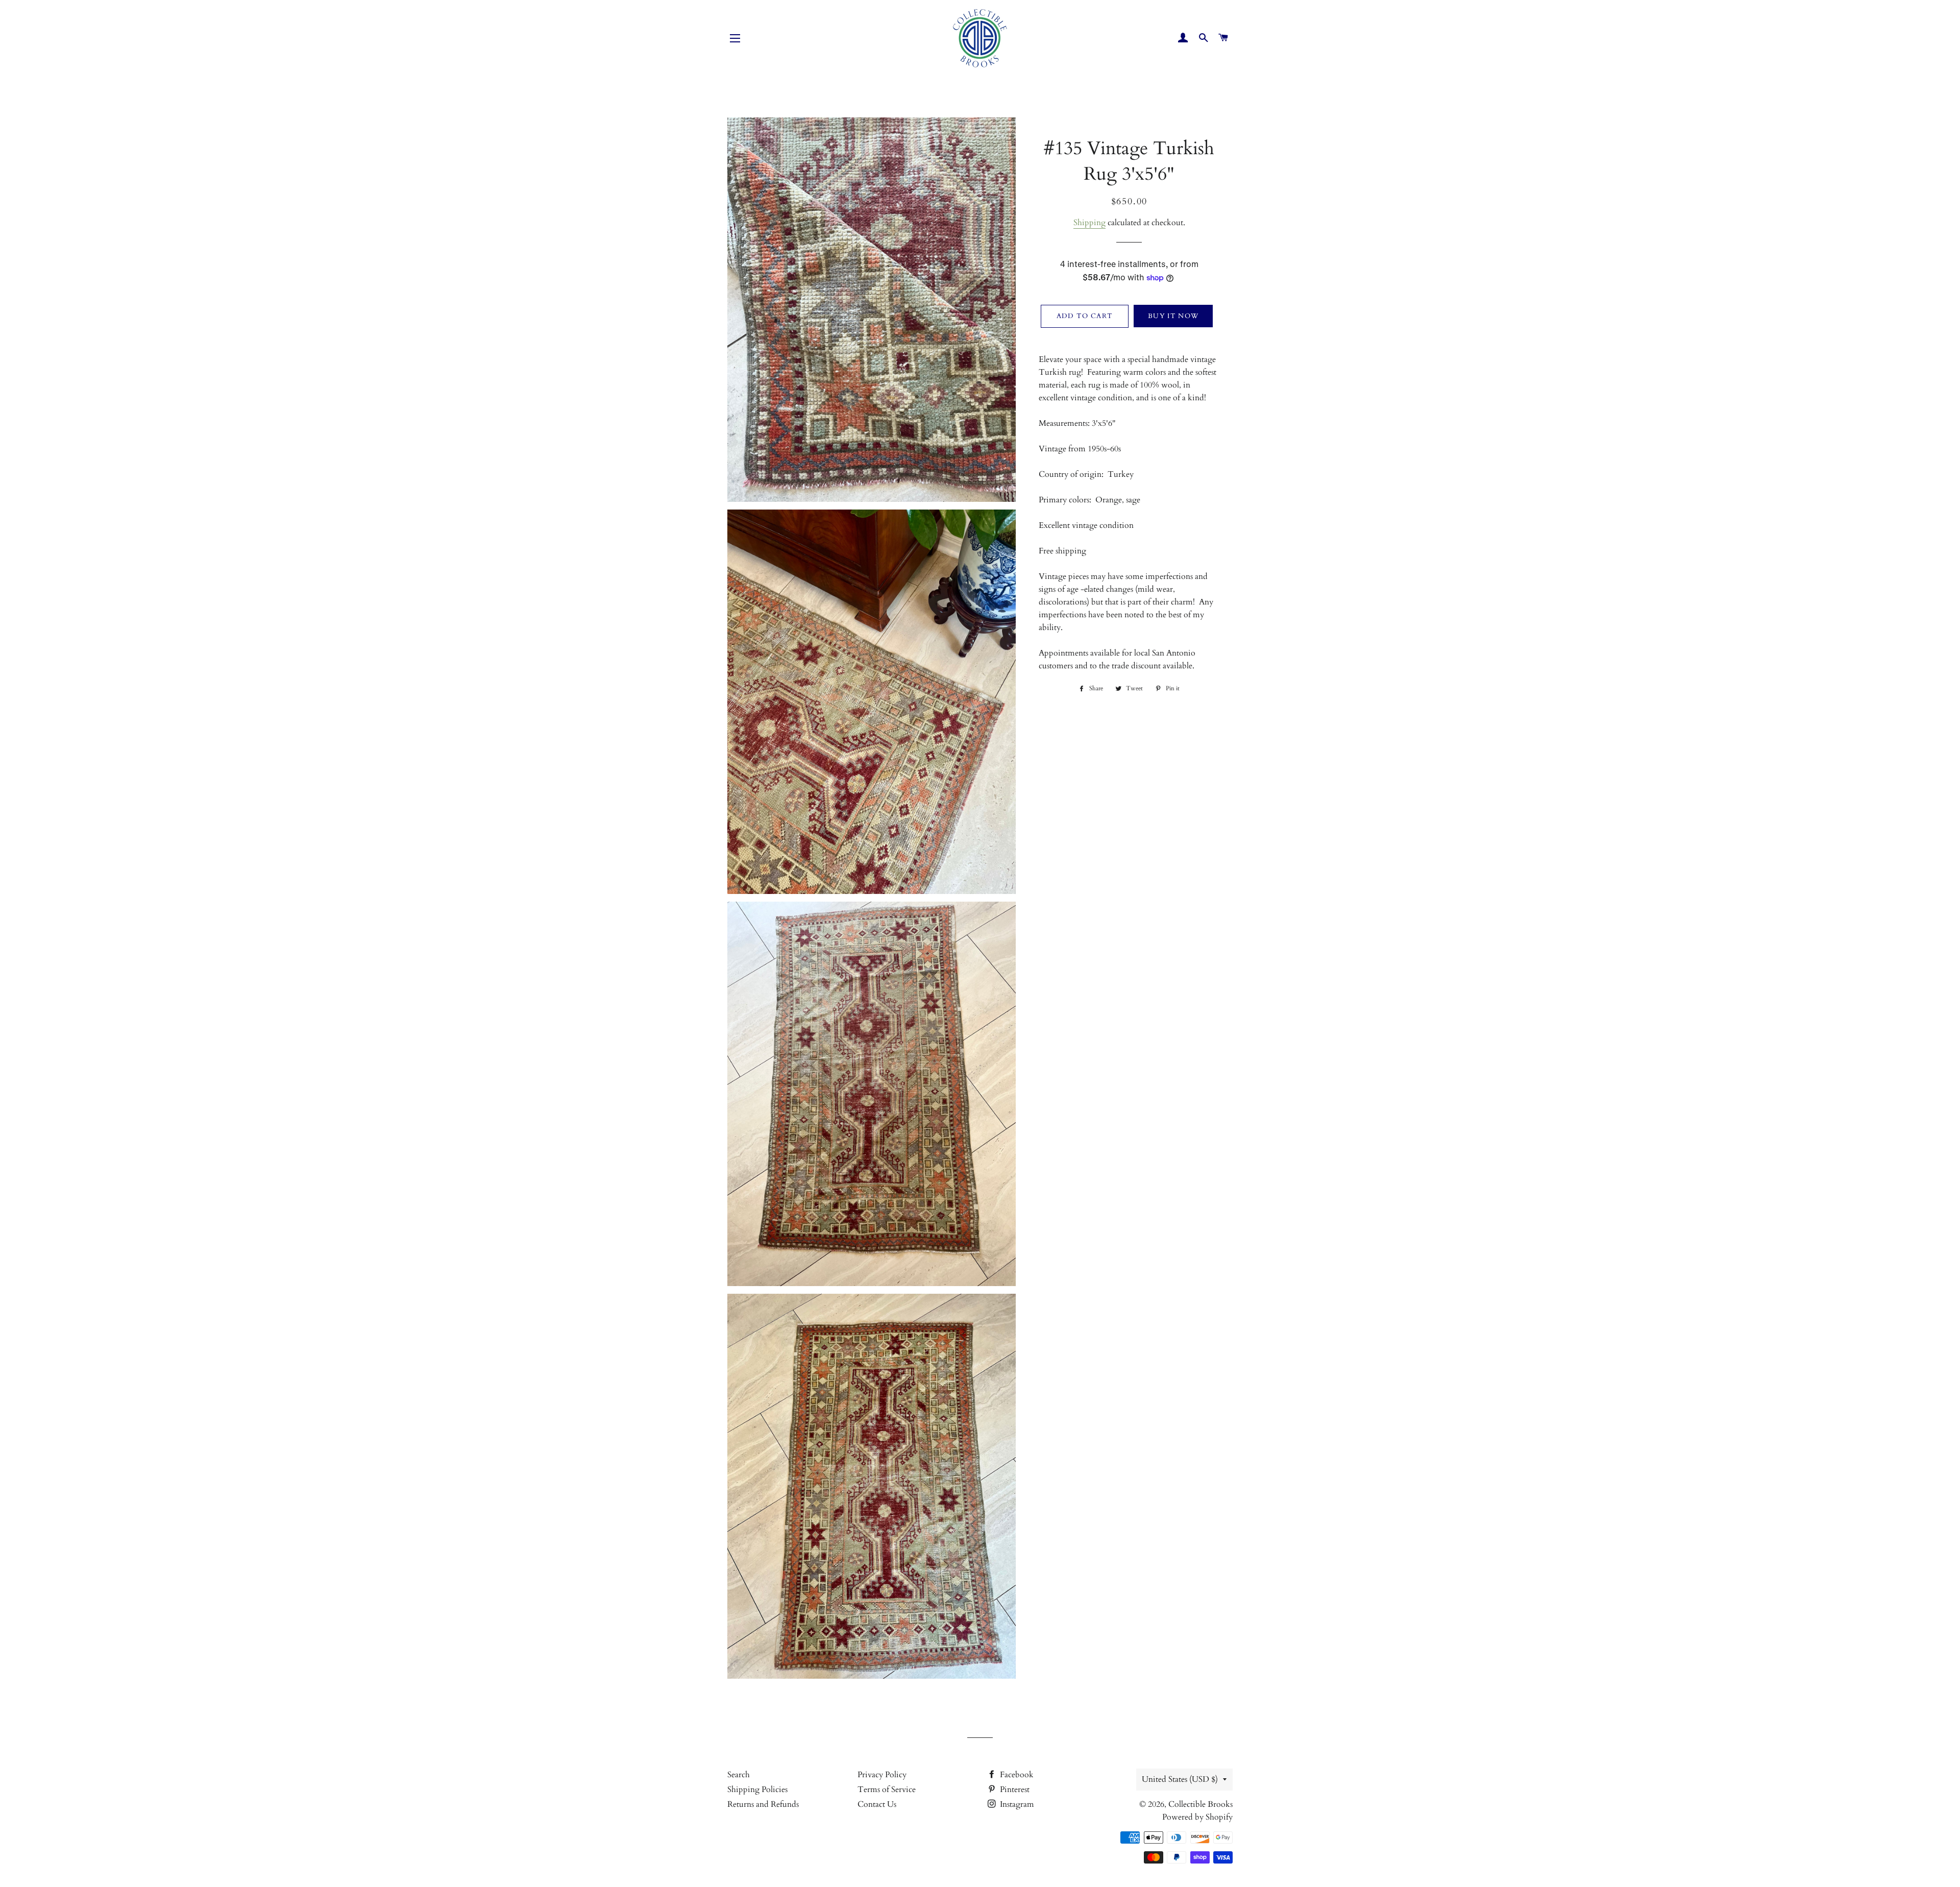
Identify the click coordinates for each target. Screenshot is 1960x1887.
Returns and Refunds (763, 1804)
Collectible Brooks (1200, 1804)
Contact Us (877, 1804)
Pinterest (1014, 1789)
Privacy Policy (882, 1775)
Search (739, 1775)
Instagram (1016, 1804)
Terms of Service (887, 1789)
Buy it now (1173, 316)
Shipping (1089, 223)
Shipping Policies (757, 1789)
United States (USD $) (1180, 1779)
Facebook (1016, 1775)
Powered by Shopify (1197, 1817)
